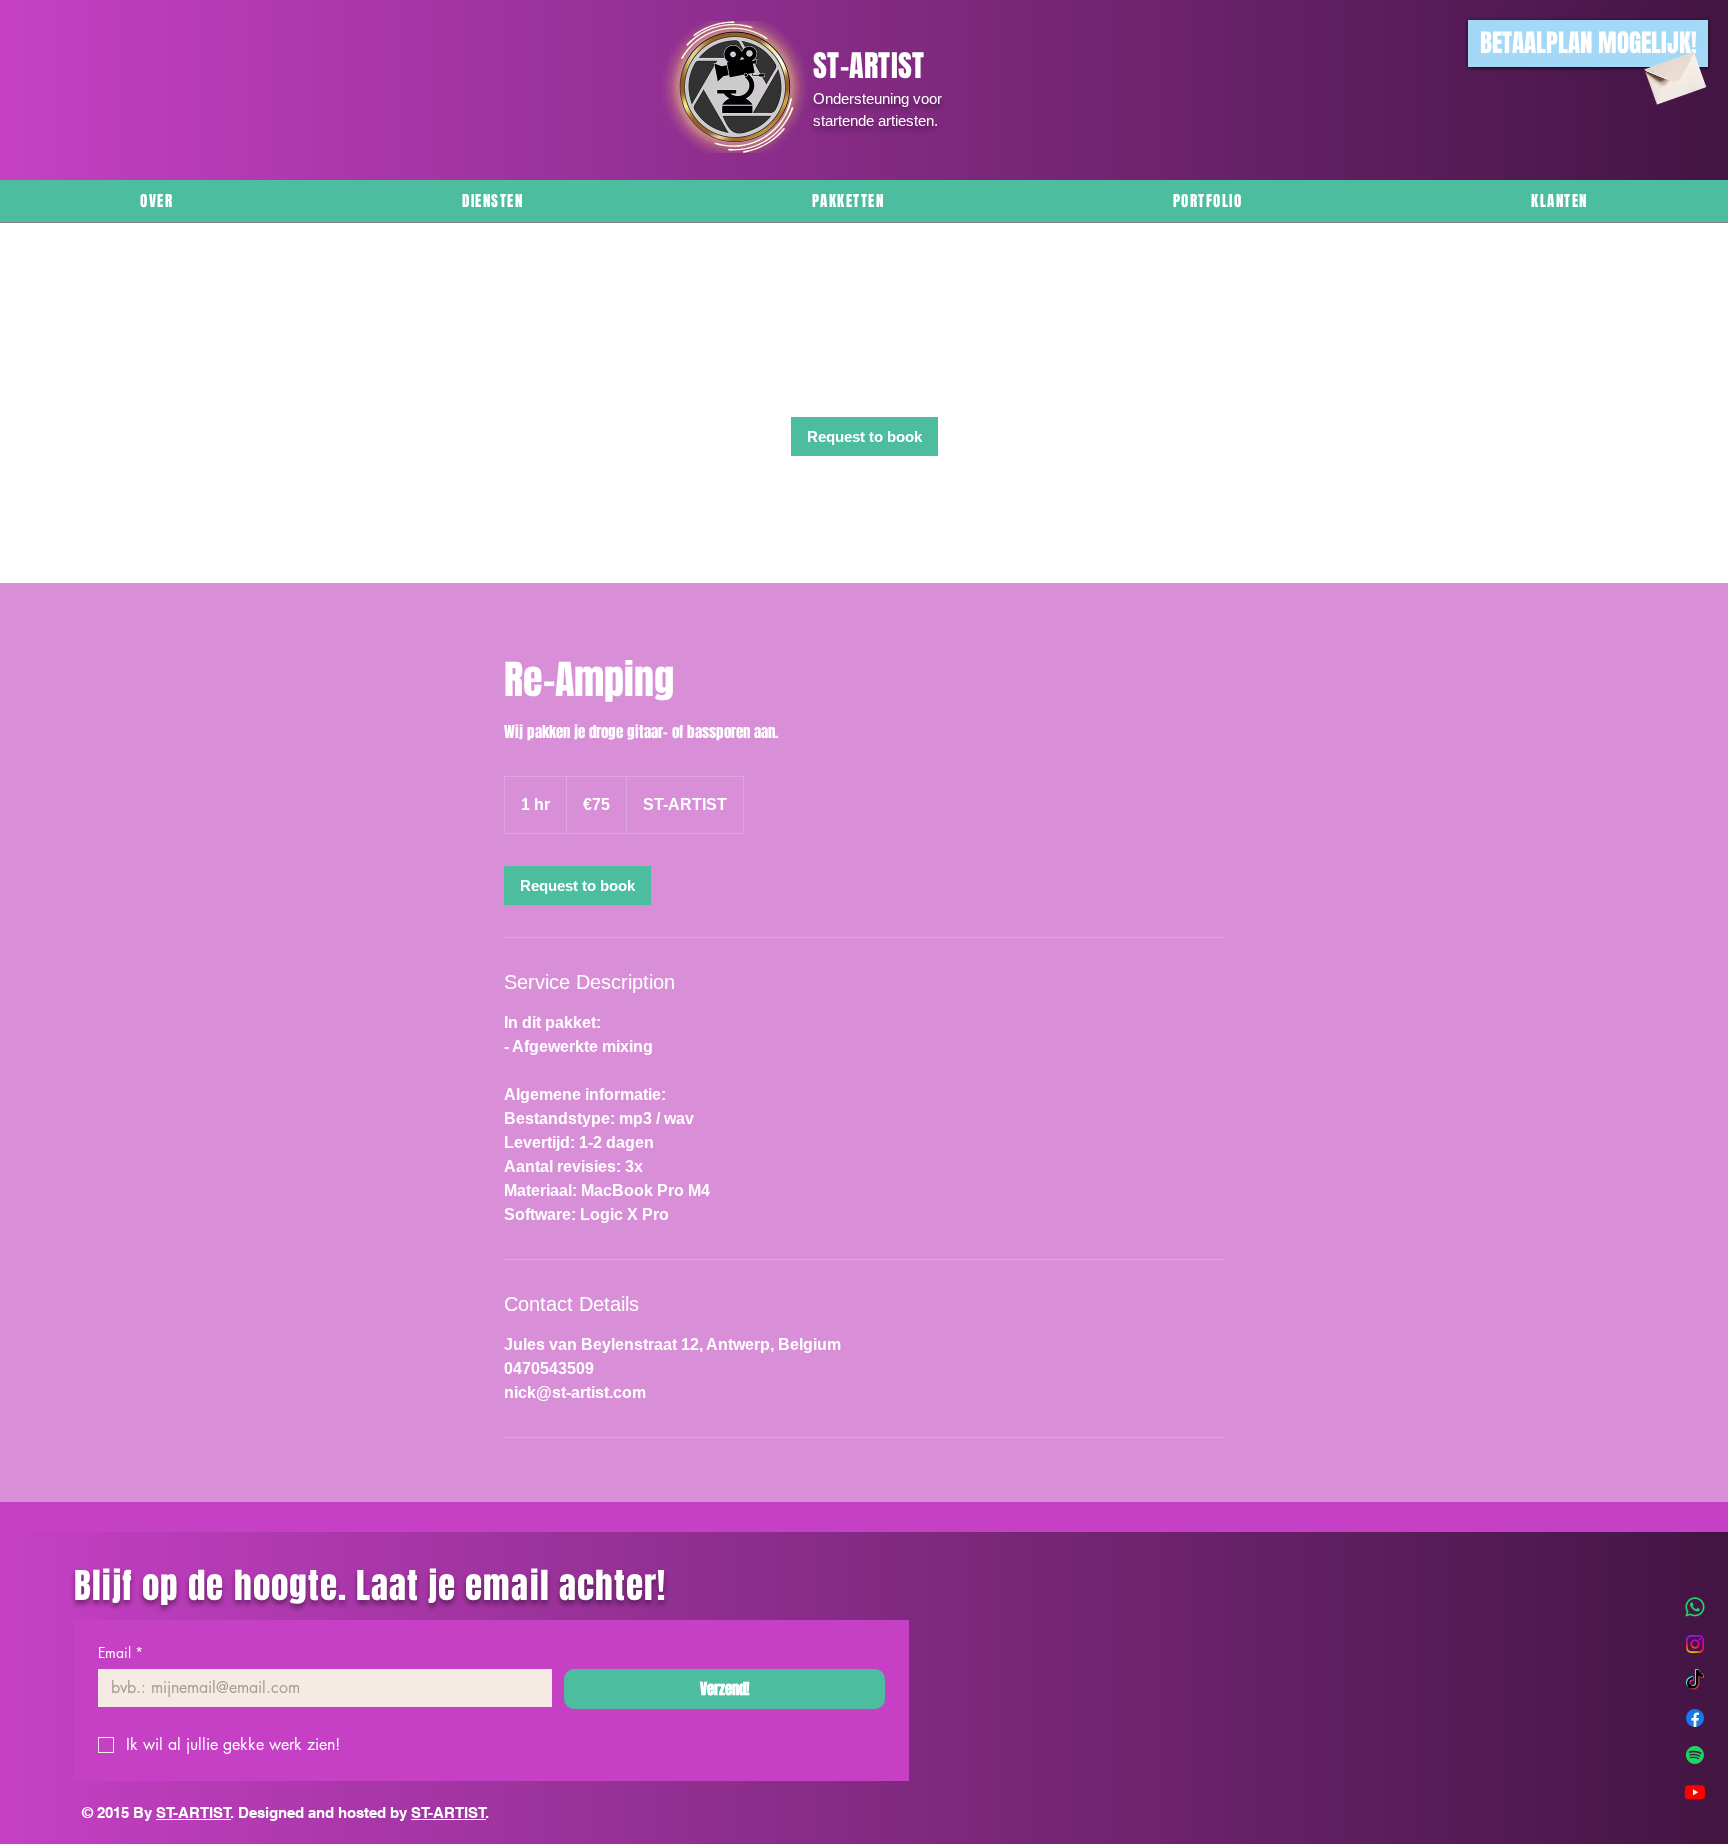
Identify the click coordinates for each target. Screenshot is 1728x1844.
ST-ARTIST (193, 1812)
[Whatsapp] (1695, 1607)
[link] (864, 436)
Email (120, 1652)
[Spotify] (1695, 1755)
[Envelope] (1673, 73)
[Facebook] (1695, 1718)
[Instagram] (1695, 1644)
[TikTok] (1695, 1681)
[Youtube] (1695, 1792)
